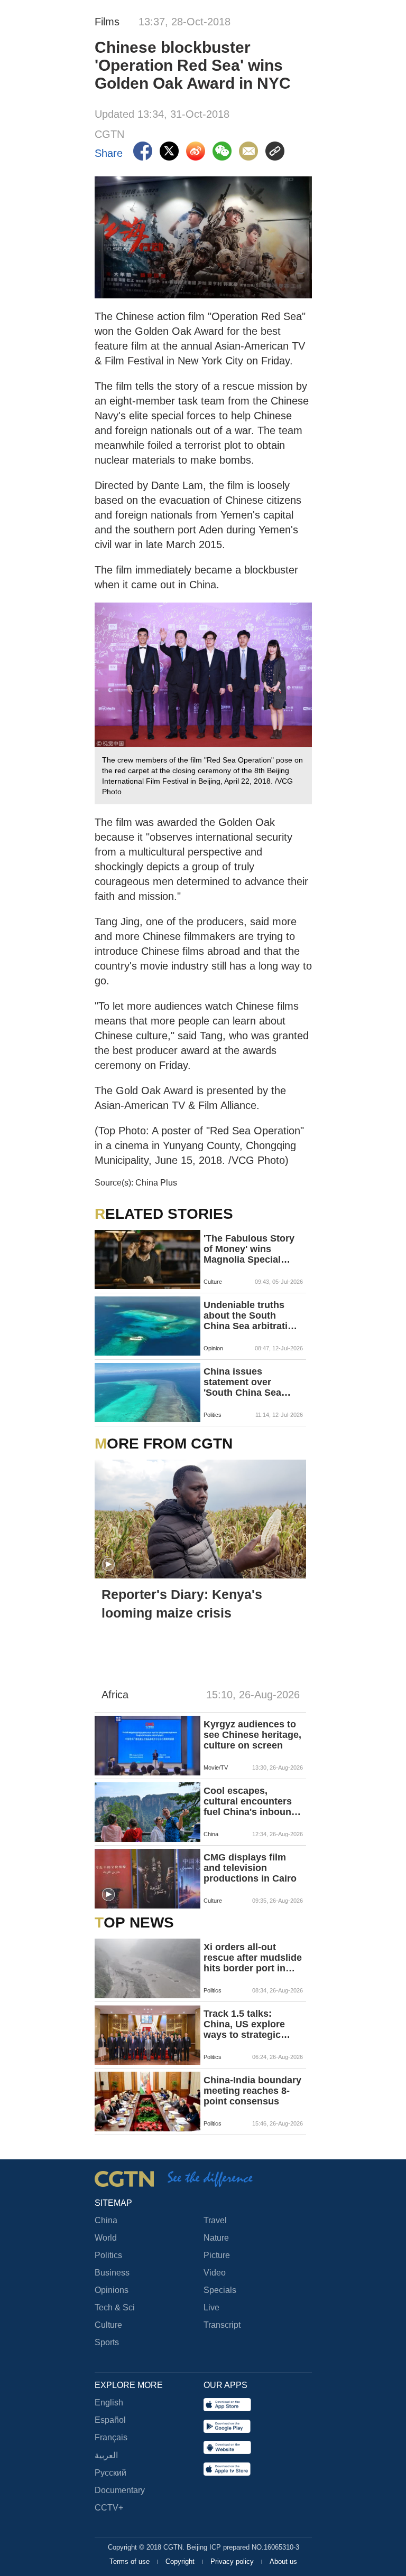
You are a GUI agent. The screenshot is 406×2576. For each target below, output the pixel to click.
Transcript (222, 2325)
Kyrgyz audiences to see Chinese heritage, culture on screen (252, 1735)
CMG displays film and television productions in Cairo (250, 1868)
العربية (106, 2455)
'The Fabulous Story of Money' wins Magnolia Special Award (249, 1249)
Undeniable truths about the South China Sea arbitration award (251, 1315)
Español (110, 2420)
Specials (220, 2290)
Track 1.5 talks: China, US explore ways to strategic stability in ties (244, 2024)
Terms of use (131, 2561)
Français (111, 2437)
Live (211, 2307)
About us (283, 2561)
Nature (216, 2238)
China (106, 2220)
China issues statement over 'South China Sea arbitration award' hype (243, 1382)
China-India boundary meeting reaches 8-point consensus (252, 2091)
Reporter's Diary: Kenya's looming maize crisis (182, 1604)
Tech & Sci (115, 2307)
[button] (108, 1565)
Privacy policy (233, 2561)
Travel (215, 2220)
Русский (110, 2473)
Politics (108, 2255)
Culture (108, 2325)
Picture (217, 2255)
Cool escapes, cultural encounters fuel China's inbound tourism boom (250, 1801)
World (106, 2238)
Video (215, 2273)
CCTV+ (109, 2508)
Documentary (120, 2490)
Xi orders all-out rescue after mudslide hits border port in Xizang (253, 1958)
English (109, 2403)
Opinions (112, 2290)
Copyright (181, 2561)
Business (112, 2273)
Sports (107, 2342)
